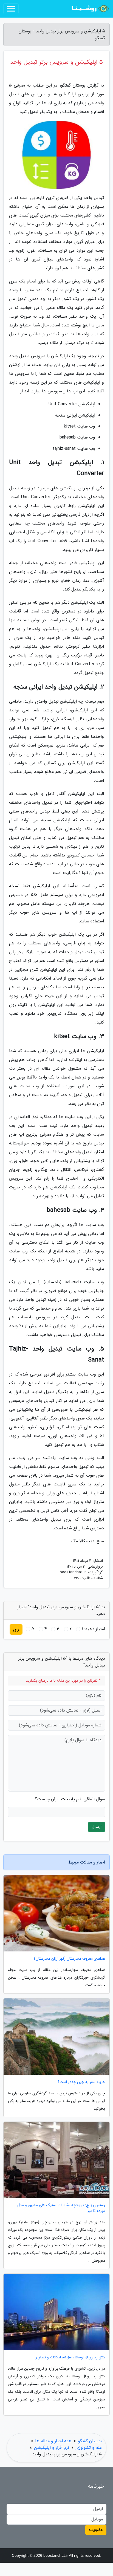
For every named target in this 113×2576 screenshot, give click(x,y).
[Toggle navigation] (11, 9)
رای (16, 1629)
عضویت (96, 2530)
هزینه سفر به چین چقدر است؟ (81, 2082)
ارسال (97, 1827)
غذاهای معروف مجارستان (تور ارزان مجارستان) (70, 1959)
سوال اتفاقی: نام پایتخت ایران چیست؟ (70, 1799)
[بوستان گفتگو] (89, 9)
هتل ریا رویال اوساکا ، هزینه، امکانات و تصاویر (70, 2357)
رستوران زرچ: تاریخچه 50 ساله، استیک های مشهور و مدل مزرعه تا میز (61, 2208)
